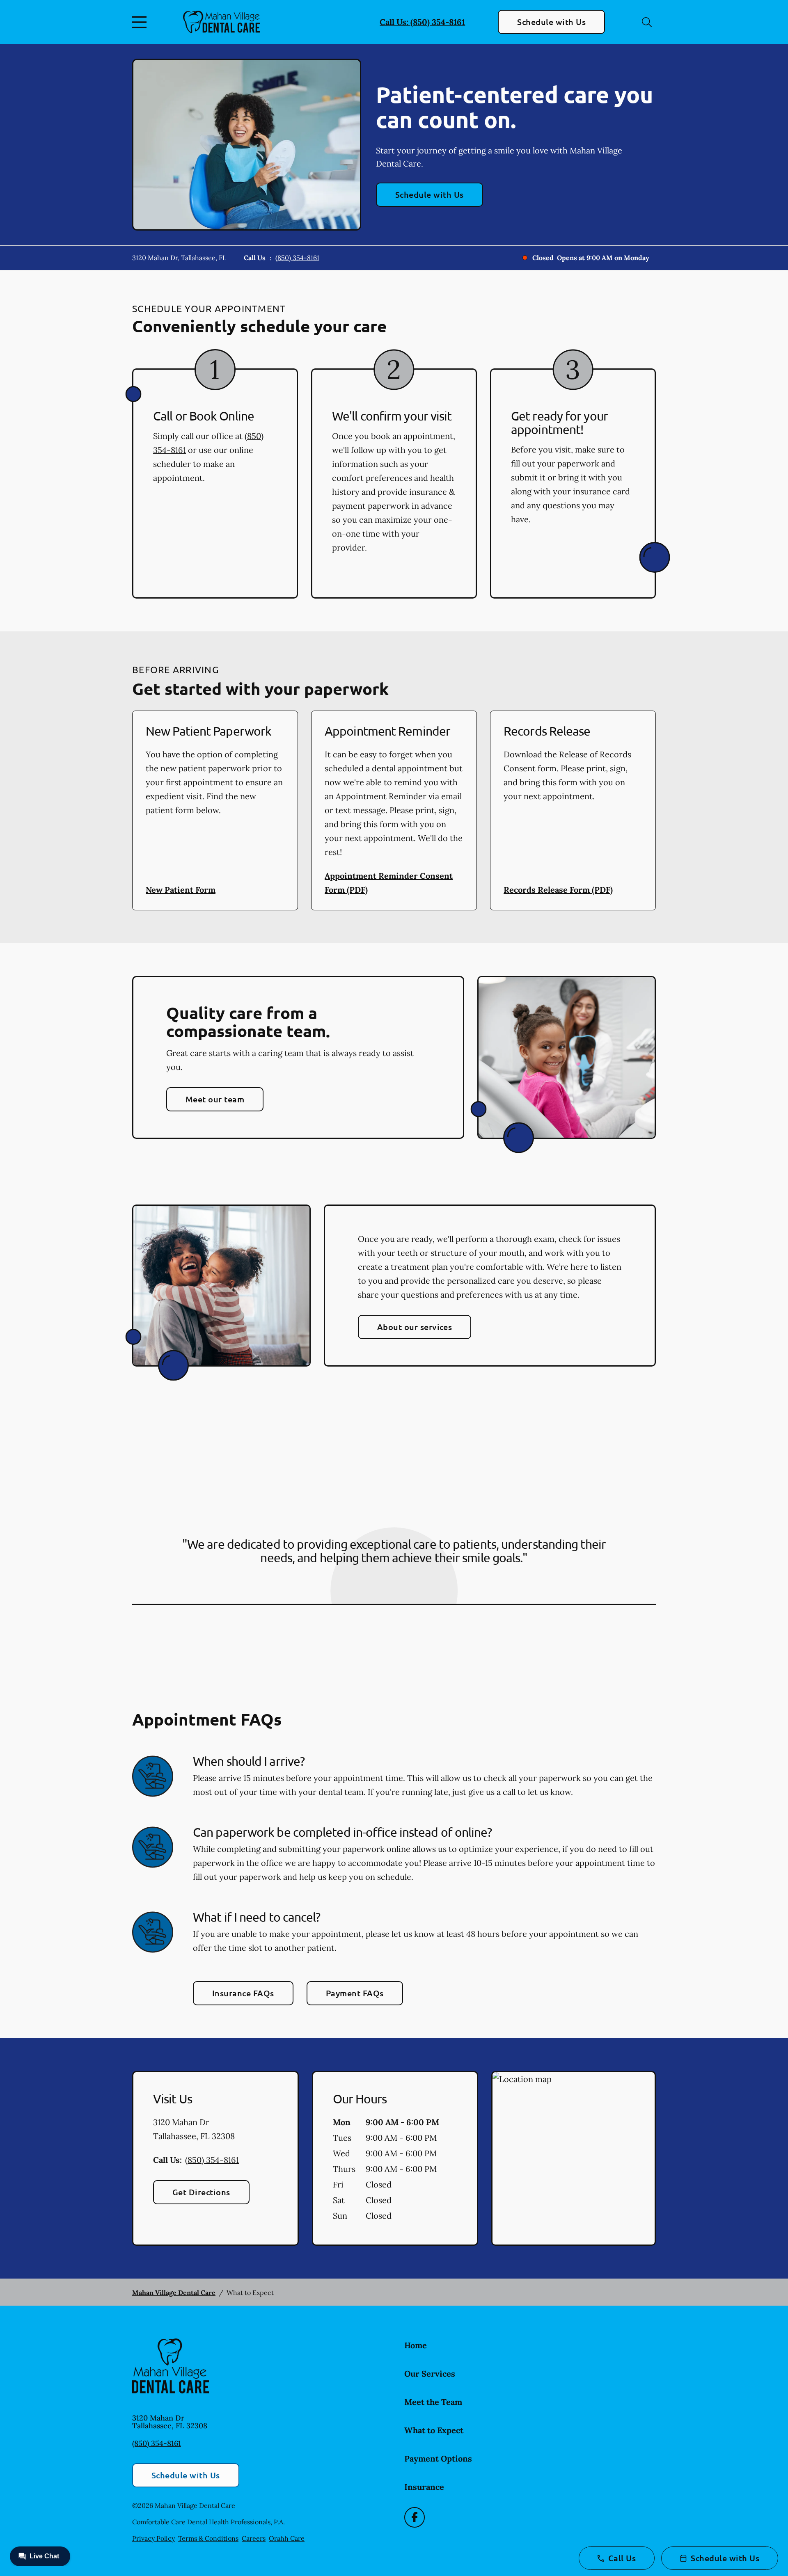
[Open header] (141, 22)
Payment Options (438, 2458)
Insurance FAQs (243, 1993)
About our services (415, 1327)
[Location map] (574, 2158)
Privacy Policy (153, 2538)
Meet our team (215, 1099)
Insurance (424, 2487)
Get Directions (201, 2192)
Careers (254, 2538)
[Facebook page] (415, 2517)
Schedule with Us (551, 22)
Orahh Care (287, 2538)
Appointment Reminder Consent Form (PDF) (389, 883)
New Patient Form (181, 890)
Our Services (430, 2374)
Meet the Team (433, 2402)
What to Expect (434, 2430)
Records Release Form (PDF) (558, 890)
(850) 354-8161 (297, 258)
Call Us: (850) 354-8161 (422, 22)
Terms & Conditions (208, 2538)
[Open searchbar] (647, 22)
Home (416, 2345)
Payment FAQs (355, 1993)
